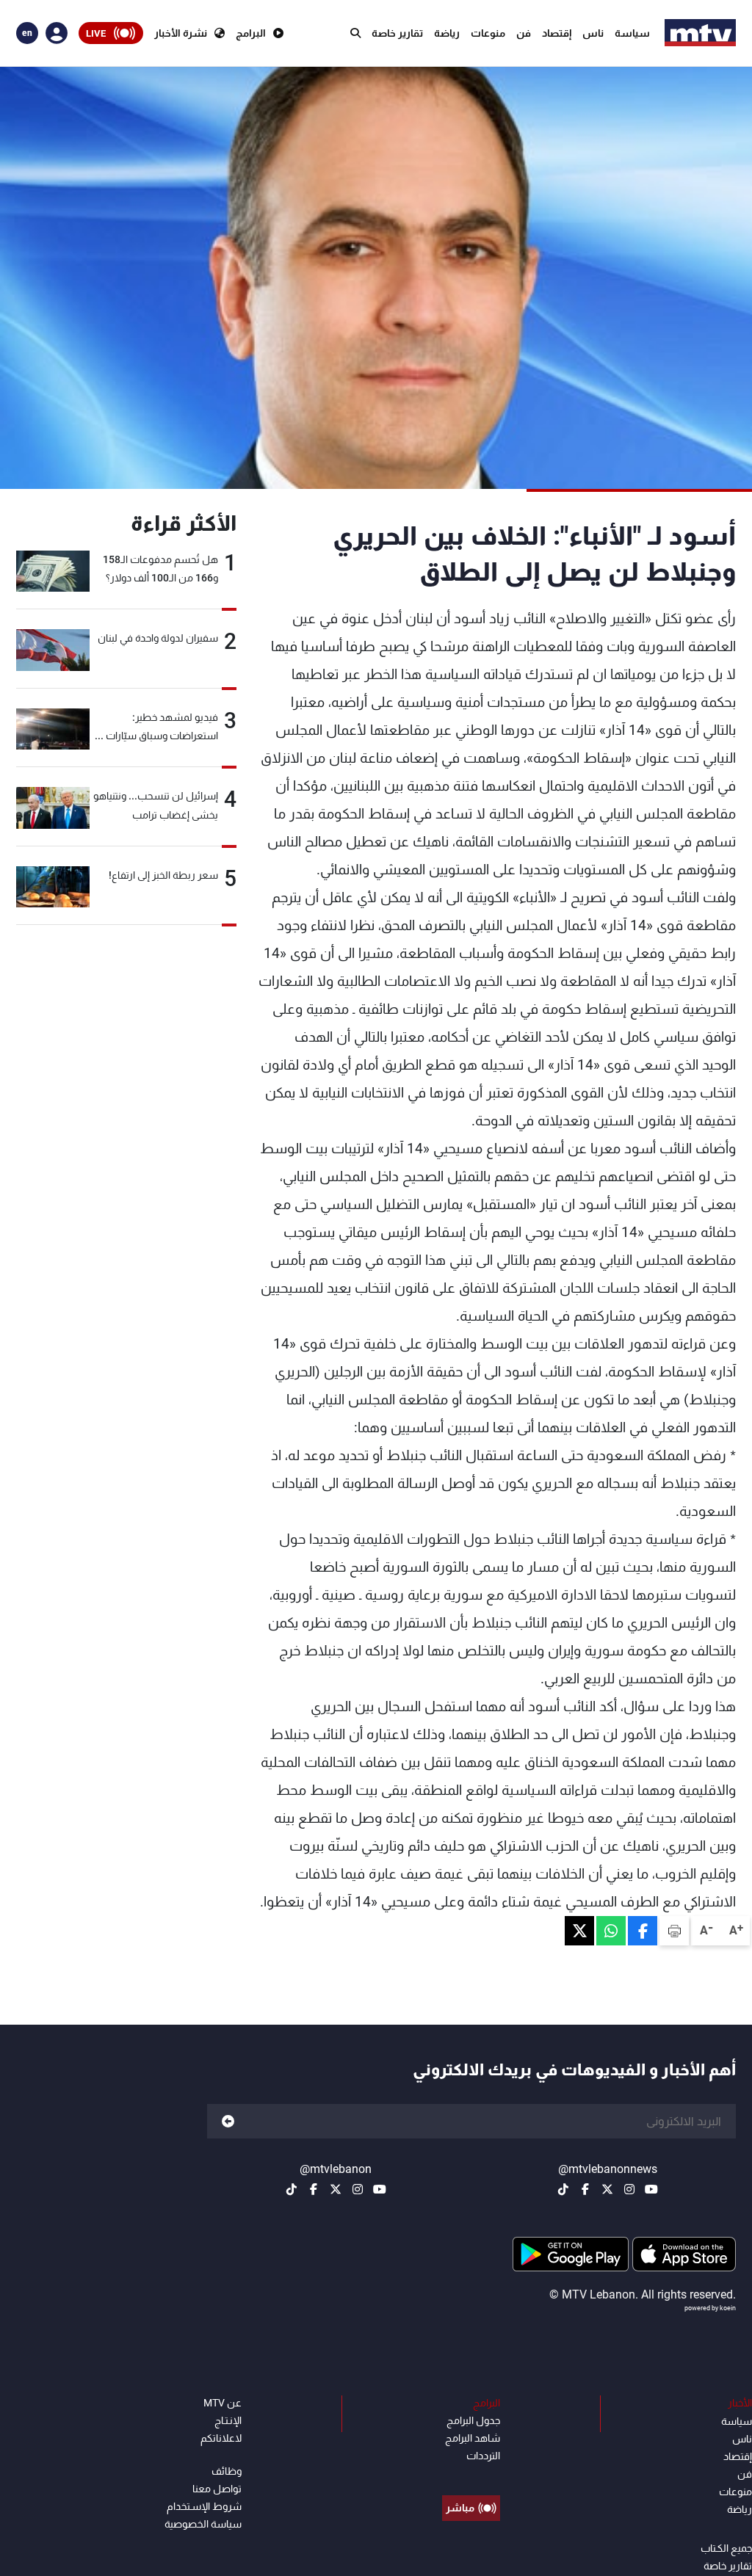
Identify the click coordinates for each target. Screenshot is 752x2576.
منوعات (488, 33)
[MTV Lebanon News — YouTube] (651, 2189)
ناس (593, 33)
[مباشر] (471, 2475)
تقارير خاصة (397, 33)
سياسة (632, 33)
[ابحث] (355, 33)
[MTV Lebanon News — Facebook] (585, 2189)
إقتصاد (557, 33)
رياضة (447, 33)
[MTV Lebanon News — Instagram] (629, 2189)
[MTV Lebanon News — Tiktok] (563, 2189)
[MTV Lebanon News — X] (607, 2189)
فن (524, 33)
